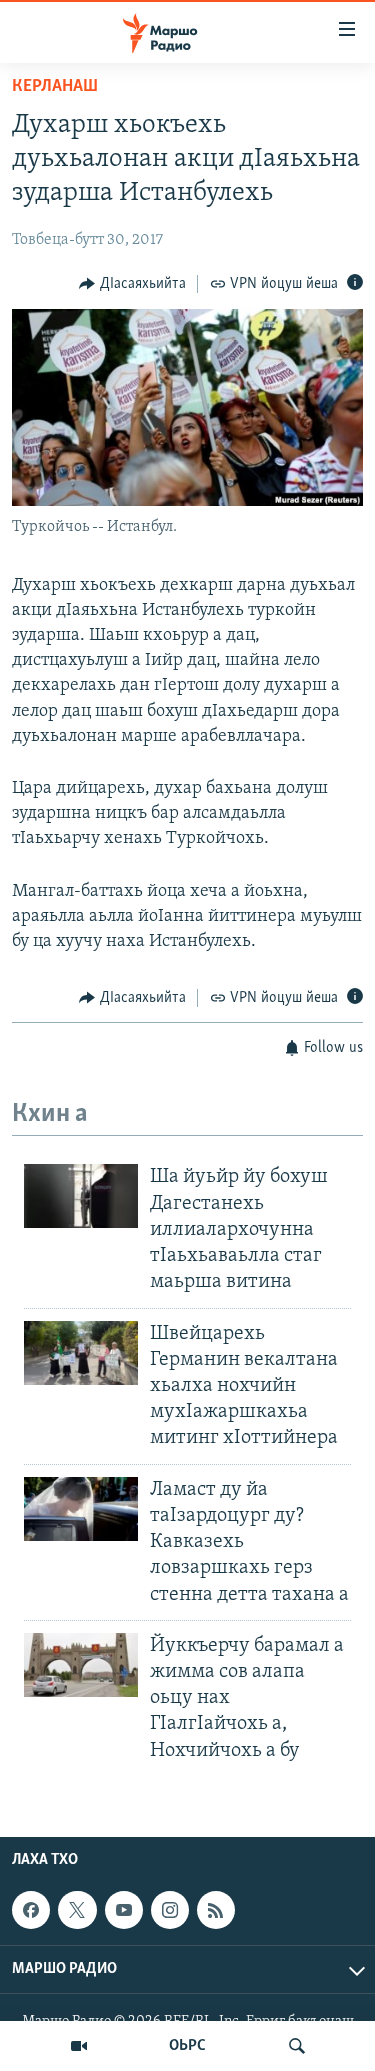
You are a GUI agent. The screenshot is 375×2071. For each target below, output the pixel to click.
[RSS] (216, 1910)
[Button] (132, 284)
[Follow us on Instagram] (170, 1910)
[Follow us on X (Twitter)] (77, 1910)
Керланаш (55, 87)
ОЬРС (187, 2046)
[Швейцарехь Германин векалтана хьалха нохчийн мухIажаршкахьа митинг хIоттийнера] (81, 1353)
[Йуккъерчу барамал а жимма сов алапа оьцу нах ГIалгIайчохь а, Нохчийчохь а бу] (81, 1665)
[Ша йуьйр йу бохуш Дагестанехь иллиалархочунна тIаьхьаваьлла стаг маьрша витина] (81, 1196)
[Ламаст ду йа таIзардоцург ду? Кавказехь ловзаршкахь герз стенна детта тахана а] (81, 1509)
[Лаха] (297, 2046)
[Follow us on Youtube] (124, 1910)
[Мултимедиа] (79, 2046)
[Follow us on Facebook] (31, 1910)
